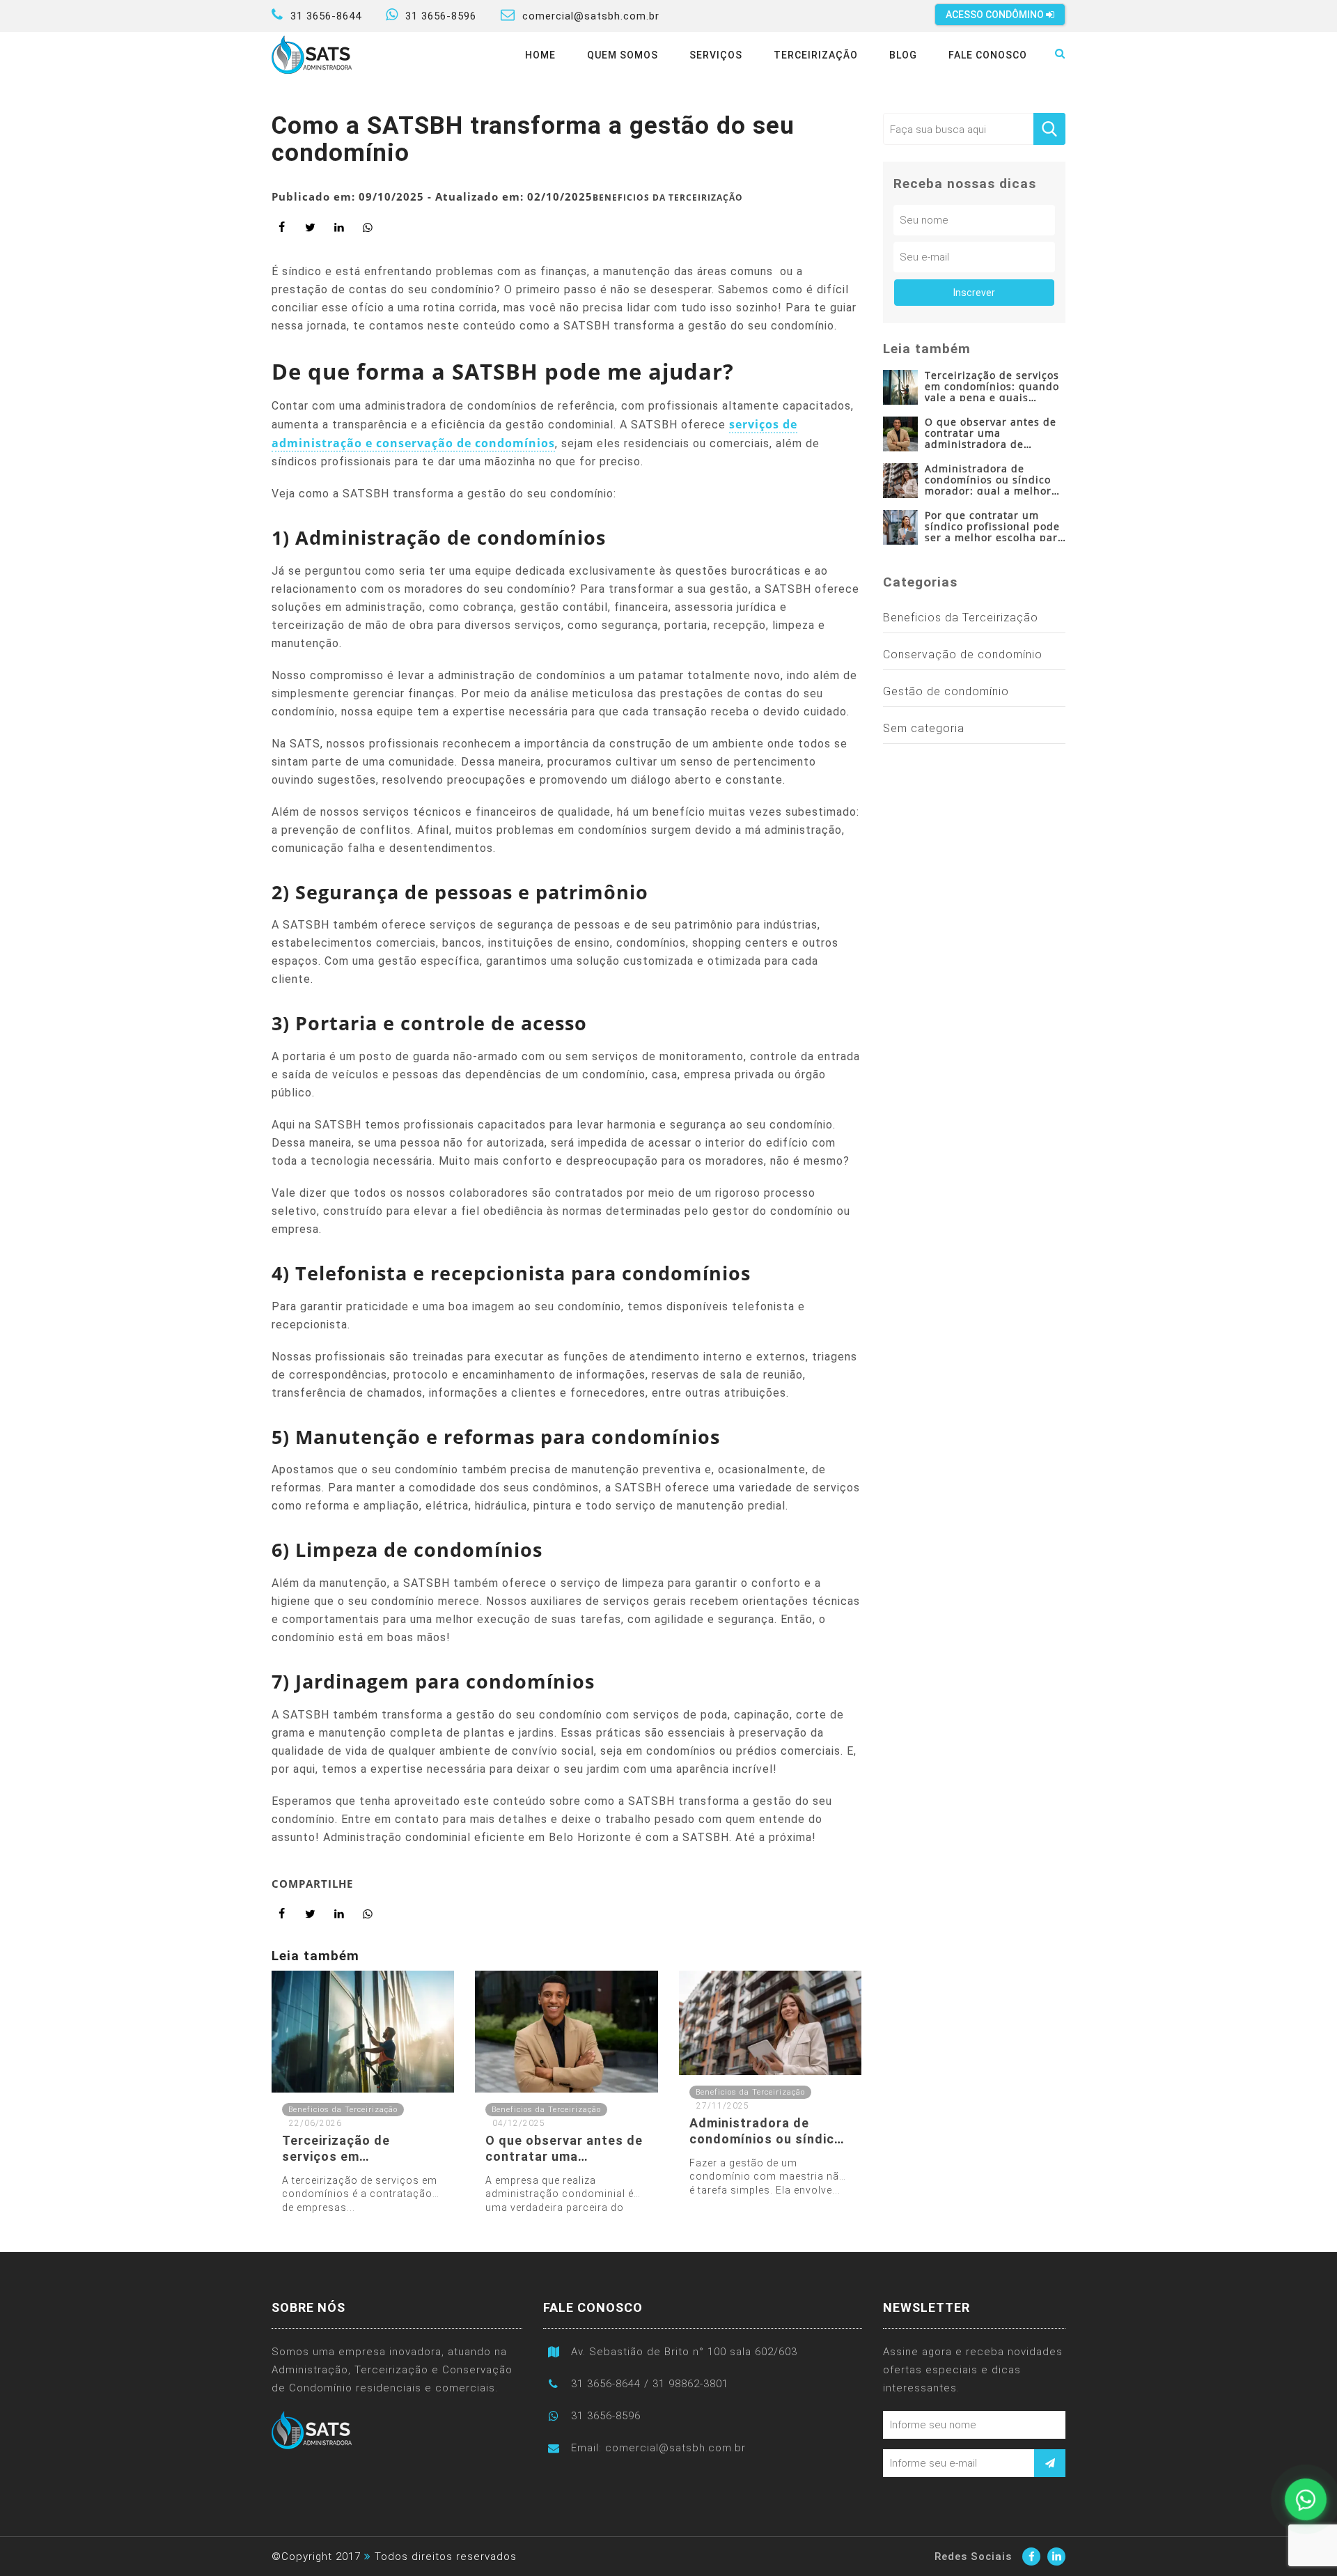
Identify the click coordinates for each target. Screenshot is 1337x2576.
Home (540, 55)
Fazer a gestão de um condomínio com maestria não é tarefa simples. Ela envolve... (768, 2177)
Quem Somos (623, 55)
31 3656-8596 (441, 16)
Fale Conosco (988, 55)
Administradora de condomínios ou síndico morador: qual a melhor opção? (988, 479)
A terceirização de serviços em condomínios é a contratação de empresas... (360, 2194)
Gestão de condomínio (946, 691)
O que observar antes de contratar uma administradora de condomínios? (991, 432)
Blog (903, 55)
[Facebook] (1031, 2556)
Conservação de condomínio (963, 654)
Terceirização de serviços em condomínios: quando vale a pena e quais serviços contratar (992, 386)
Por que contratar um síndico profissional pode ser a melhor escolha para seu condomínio (994, 526)
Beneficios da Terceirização (668, 197)
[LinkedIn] (1056, 2556)
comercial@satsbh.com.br (591, 16)
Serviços (716, 55)
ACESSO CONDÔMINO (996, 15)
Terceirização (816, 55)
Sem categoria (924, 728)
